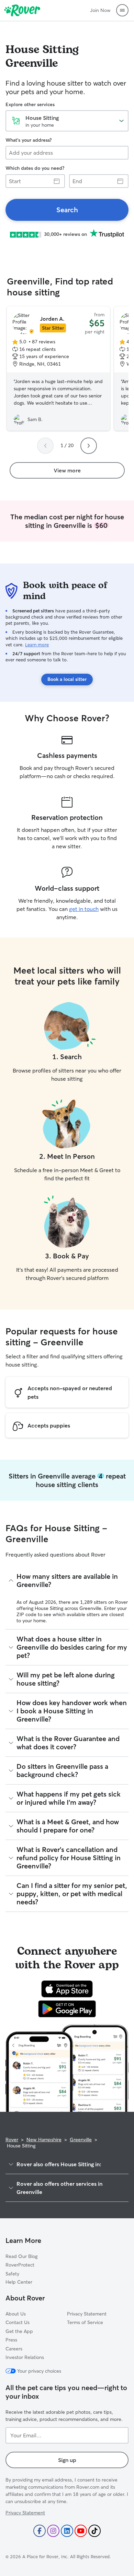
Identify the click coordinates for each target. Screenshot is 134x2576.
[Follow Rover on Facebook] (40, 2531)
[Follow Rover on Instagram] (53, 2531)
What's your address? (29, 140)
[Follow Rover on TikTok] (94, 2531)
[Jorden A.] (58, 369)
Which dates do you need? (35, 168)
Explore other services (30, 104)
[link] (67, 210)
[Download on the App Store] (67, 1989)
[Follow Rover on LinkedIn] (67, 2531)
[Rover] (22, 10)
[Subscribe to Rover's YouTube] (81, 2531)
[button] (122, 10)
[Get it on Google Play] (67, 2009)
